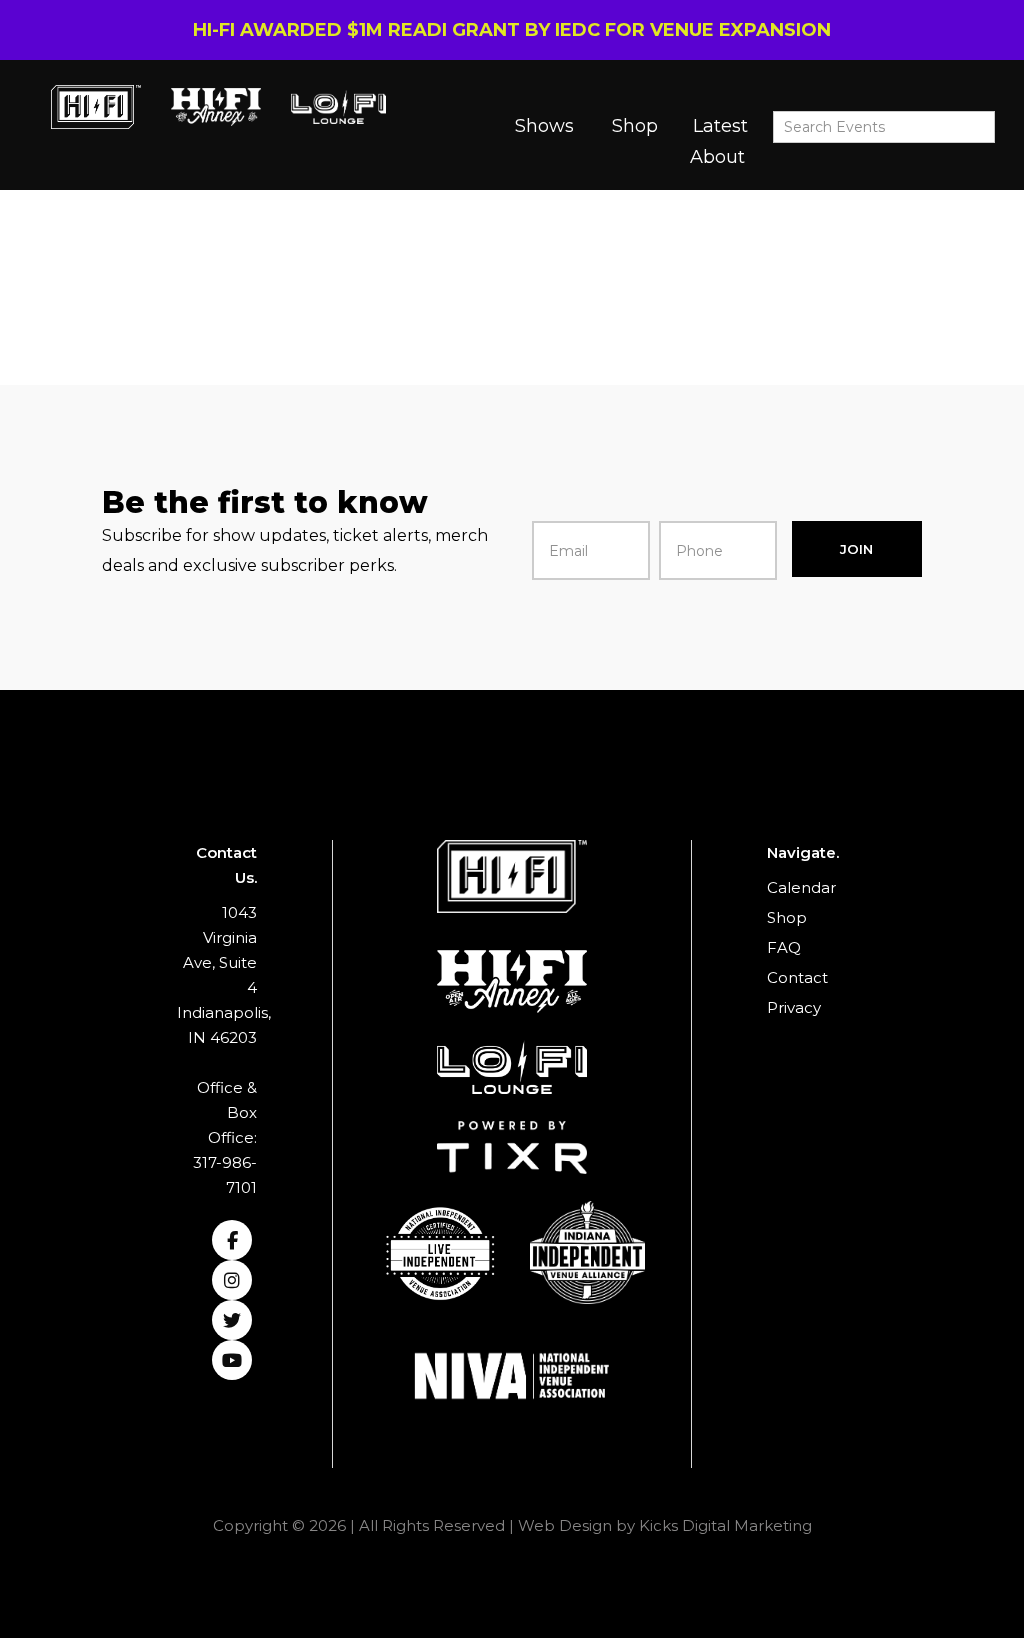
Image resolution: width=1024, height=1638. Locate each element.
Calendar (801, 887)
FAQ (784, 947)
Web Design (565, 1525)
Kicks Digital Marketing (725, 1525)
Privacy (794, 1007)
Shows (544, 126)
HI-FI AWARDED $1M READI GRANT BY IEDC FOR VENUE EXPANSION (512, 30)
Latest (720, 126)
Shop (635, 126)
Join (856, 549)
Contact (797, 977)
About (717, 157)
